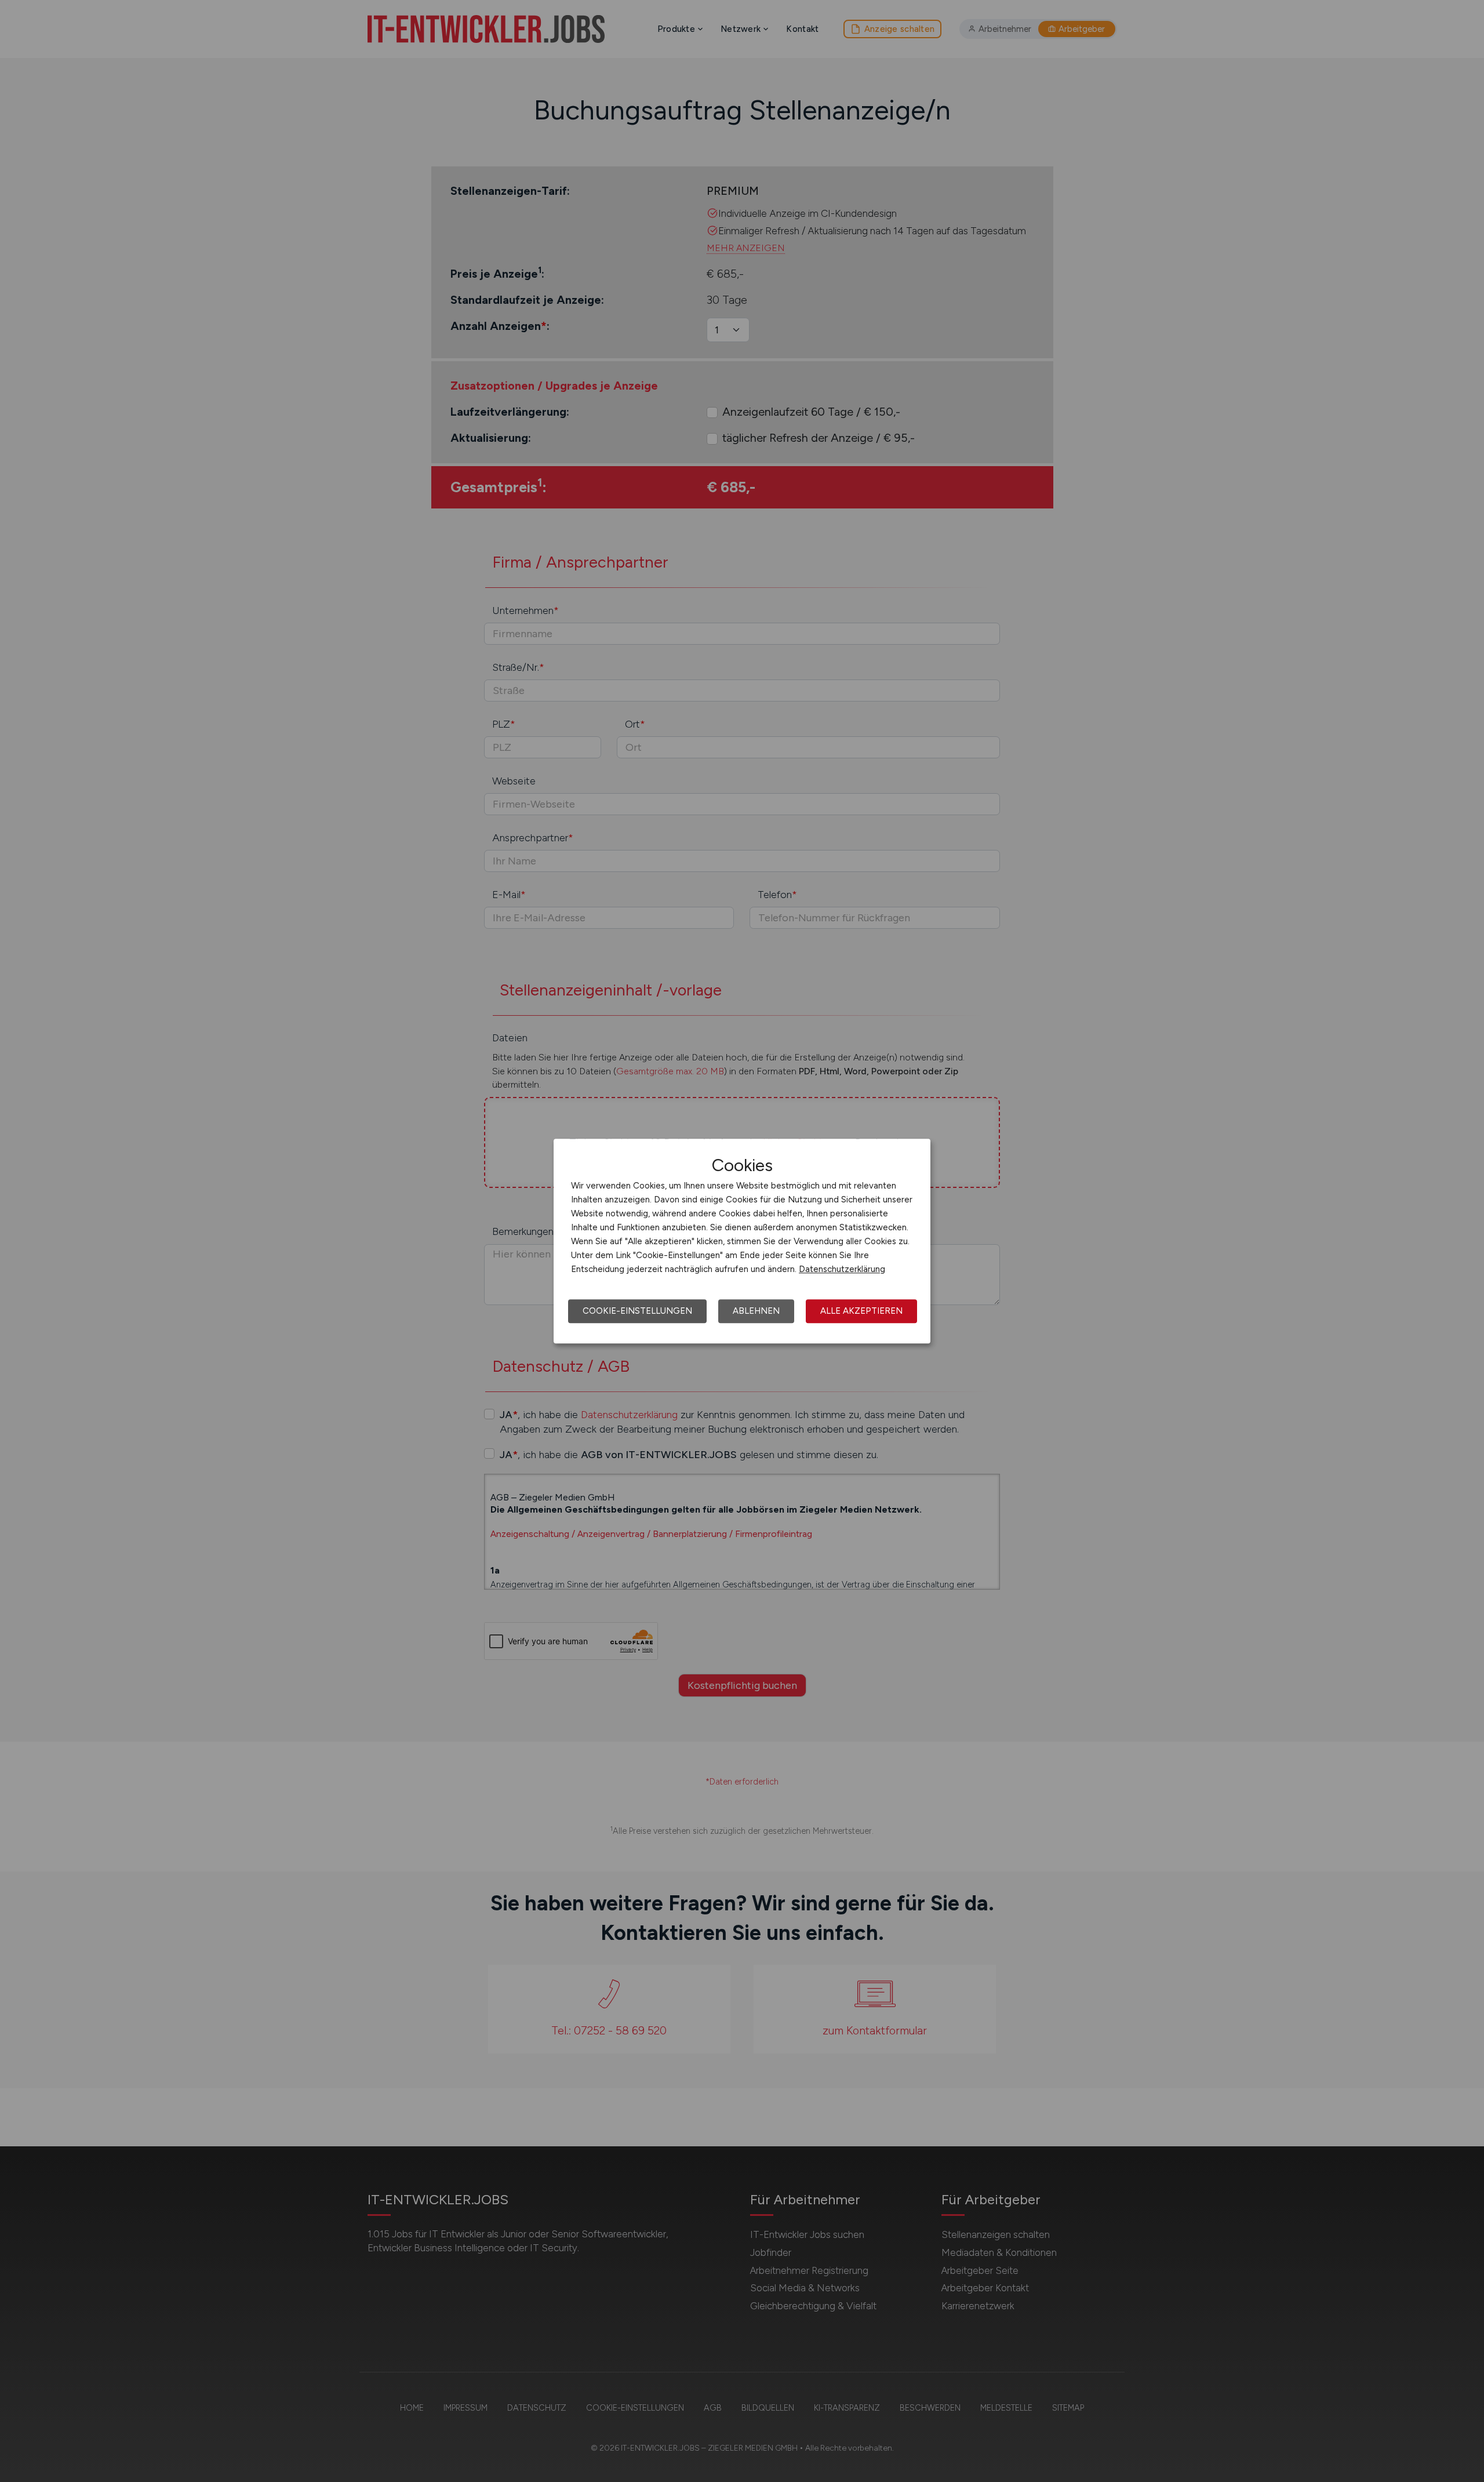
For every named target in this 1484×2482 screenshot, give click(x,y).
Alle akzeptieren (861, 1311)
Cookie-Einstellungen (637, 1311)
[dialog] (742, 1241)
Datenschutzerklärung (842, 1269)
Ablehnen (756, 1311)
